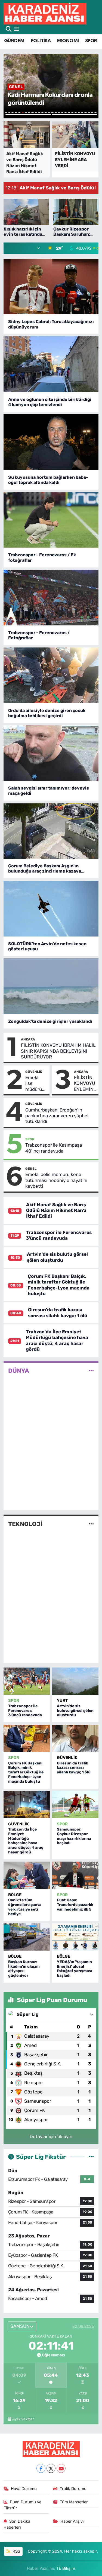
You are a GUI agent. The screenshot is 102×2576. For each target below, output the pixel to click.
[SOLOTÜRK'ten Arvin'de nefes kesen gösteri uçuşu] (51, 909)
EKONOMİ (68, 41)
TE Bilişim (66, 2568)
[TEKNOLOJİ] (91, 1524)
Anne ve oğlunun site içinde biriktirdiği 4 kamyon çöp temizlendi (50, 402)
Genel (31, 1169)
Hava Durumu (24, 2489)
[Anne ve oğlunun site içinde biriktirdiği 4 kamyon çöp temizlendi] (51, 364)
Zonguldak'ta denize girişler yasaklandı (50, 1021)
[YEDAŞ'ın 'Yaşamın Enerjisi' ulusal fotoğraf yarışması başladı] (75, 1937)
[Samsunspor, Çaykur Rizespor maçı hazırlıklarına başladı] (75, 1804)
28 (95, 113)
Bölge (15, 1895)
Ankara (28, 1039)
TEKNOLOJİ (25, 1524)
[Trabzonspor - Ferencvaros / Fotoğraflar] (51, 598)
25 (85, 113)
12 (42, 113)
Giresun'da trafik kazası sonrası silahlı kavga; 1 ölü (58, 1312)
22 (76, 113)
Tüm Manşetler (74, 2502)
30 (75, 115)
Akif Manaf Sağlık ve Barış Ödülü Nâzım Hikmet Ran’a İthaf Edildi (56, 1210)
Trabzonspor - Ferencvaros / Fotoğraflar (39, 635)
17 (59, 113)
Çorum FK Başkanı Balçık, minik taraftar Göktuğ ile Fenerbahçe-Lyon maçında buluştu (59, 1285)
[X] (51, 2468)
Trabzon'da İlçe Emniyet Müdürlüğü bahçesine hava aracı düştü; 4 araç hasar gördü (57, 1340)
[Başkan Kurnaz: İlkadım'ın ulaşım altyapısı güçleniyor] (27, 1937)
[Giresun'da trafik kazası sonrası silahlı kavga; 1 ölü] (75, 1738)
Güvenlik (34, 1072)
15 (52, 113)
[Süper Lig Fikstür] (91, 2157)
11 (39, 113)
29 (28, 115)
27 (92, 113)
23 (79, 113)
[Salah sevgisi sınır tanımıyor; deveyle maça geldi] (51, 753)
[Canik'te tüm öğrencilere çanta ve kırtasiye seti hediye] (27, 1875)
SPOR (91, 41)
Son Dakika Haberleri (17, 2524)
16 (56, 113)
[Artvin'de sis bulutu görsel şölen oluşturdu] (75, 1681)
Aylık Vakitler (23, 2419)
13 (46, 113)
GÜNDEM (14, 41)
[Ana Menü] (16, 29)
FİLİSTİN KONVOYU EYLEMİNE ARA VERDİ (85, 1083)
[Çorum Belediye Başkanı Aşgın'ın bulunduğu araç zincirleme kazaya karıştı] (51, 831)
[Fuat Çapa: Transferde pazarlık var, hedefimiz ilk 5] (75, 1875)
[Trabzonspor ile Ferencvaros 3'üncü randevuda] (27, 1681)
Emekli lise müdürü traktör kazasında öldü (36, 1083)
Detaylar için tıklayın (51, 2136)
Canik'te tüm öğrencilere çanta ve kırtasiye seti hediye (25, 1907)
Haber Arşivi (72, 2521)
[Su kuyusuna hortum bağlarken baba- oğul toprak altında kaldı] (51, 442)
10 (36, 113)
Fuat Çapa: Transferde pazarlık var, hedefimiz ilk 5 (75, 1905)
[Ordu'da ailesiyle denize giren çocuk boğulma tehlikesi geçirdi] (51, 675)
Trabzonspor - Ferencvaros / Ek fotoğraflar (42, 557)
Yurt (62, 1700)
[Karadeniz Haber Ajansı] (45, 13)
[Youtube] (61, 2468)
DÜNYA (19, 1371)
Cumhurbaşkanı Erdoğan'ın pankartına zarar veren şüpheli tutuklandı (57, 1116)
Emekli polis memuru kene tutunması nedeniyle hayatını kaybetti (56, 1180)
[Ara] (9, 29)
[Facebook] (41, 2468)
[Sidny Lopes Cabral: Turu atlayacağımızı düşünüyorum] (51, 287)
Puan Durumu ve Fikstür (23, 2505)
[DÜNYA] (91, 1371)
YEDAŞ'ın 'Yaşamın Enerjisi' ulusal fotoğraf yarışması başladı (75, 1969)
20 (69, 113)
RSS (16, 2551)
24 (82, 113)
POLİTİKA (41, 41)
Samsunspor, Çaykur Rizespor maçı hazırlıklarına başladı (74, 1836)
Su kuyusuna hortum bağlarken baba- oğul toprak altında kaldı (48, 480)
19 (66, 113)
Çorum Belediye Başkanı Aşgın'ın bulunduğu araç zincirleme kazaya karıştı (45, 868)
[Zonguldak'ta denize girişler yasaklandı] (51, 986)
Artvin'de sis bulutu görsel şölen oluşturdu (57, 1257)
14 (49, 113)
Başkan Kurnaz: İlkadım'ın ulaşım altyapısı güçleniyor (24, 1969)
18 (62, 113)
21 (72, 113)
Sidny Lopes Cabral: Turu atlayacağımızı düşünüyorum (51, 324)
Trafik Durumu (73, 2489)
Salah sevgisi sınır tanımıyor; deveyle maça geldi (49, 791)
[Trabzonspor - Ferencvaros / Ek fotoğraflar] (51, 520)
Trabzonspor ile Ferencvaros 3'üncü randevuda (59, 1235)
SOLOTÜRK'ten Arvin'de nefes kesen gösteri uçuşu (47, 946)
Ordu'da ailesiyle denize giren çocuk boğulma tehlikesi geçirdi (47, 713)
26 (89, 113)
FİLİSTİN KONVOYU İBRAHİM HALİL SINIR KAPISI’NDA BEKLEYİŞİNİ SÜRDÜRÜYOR (58, 1051)
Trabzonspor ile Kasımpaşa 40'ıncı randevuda (54, 1148)
